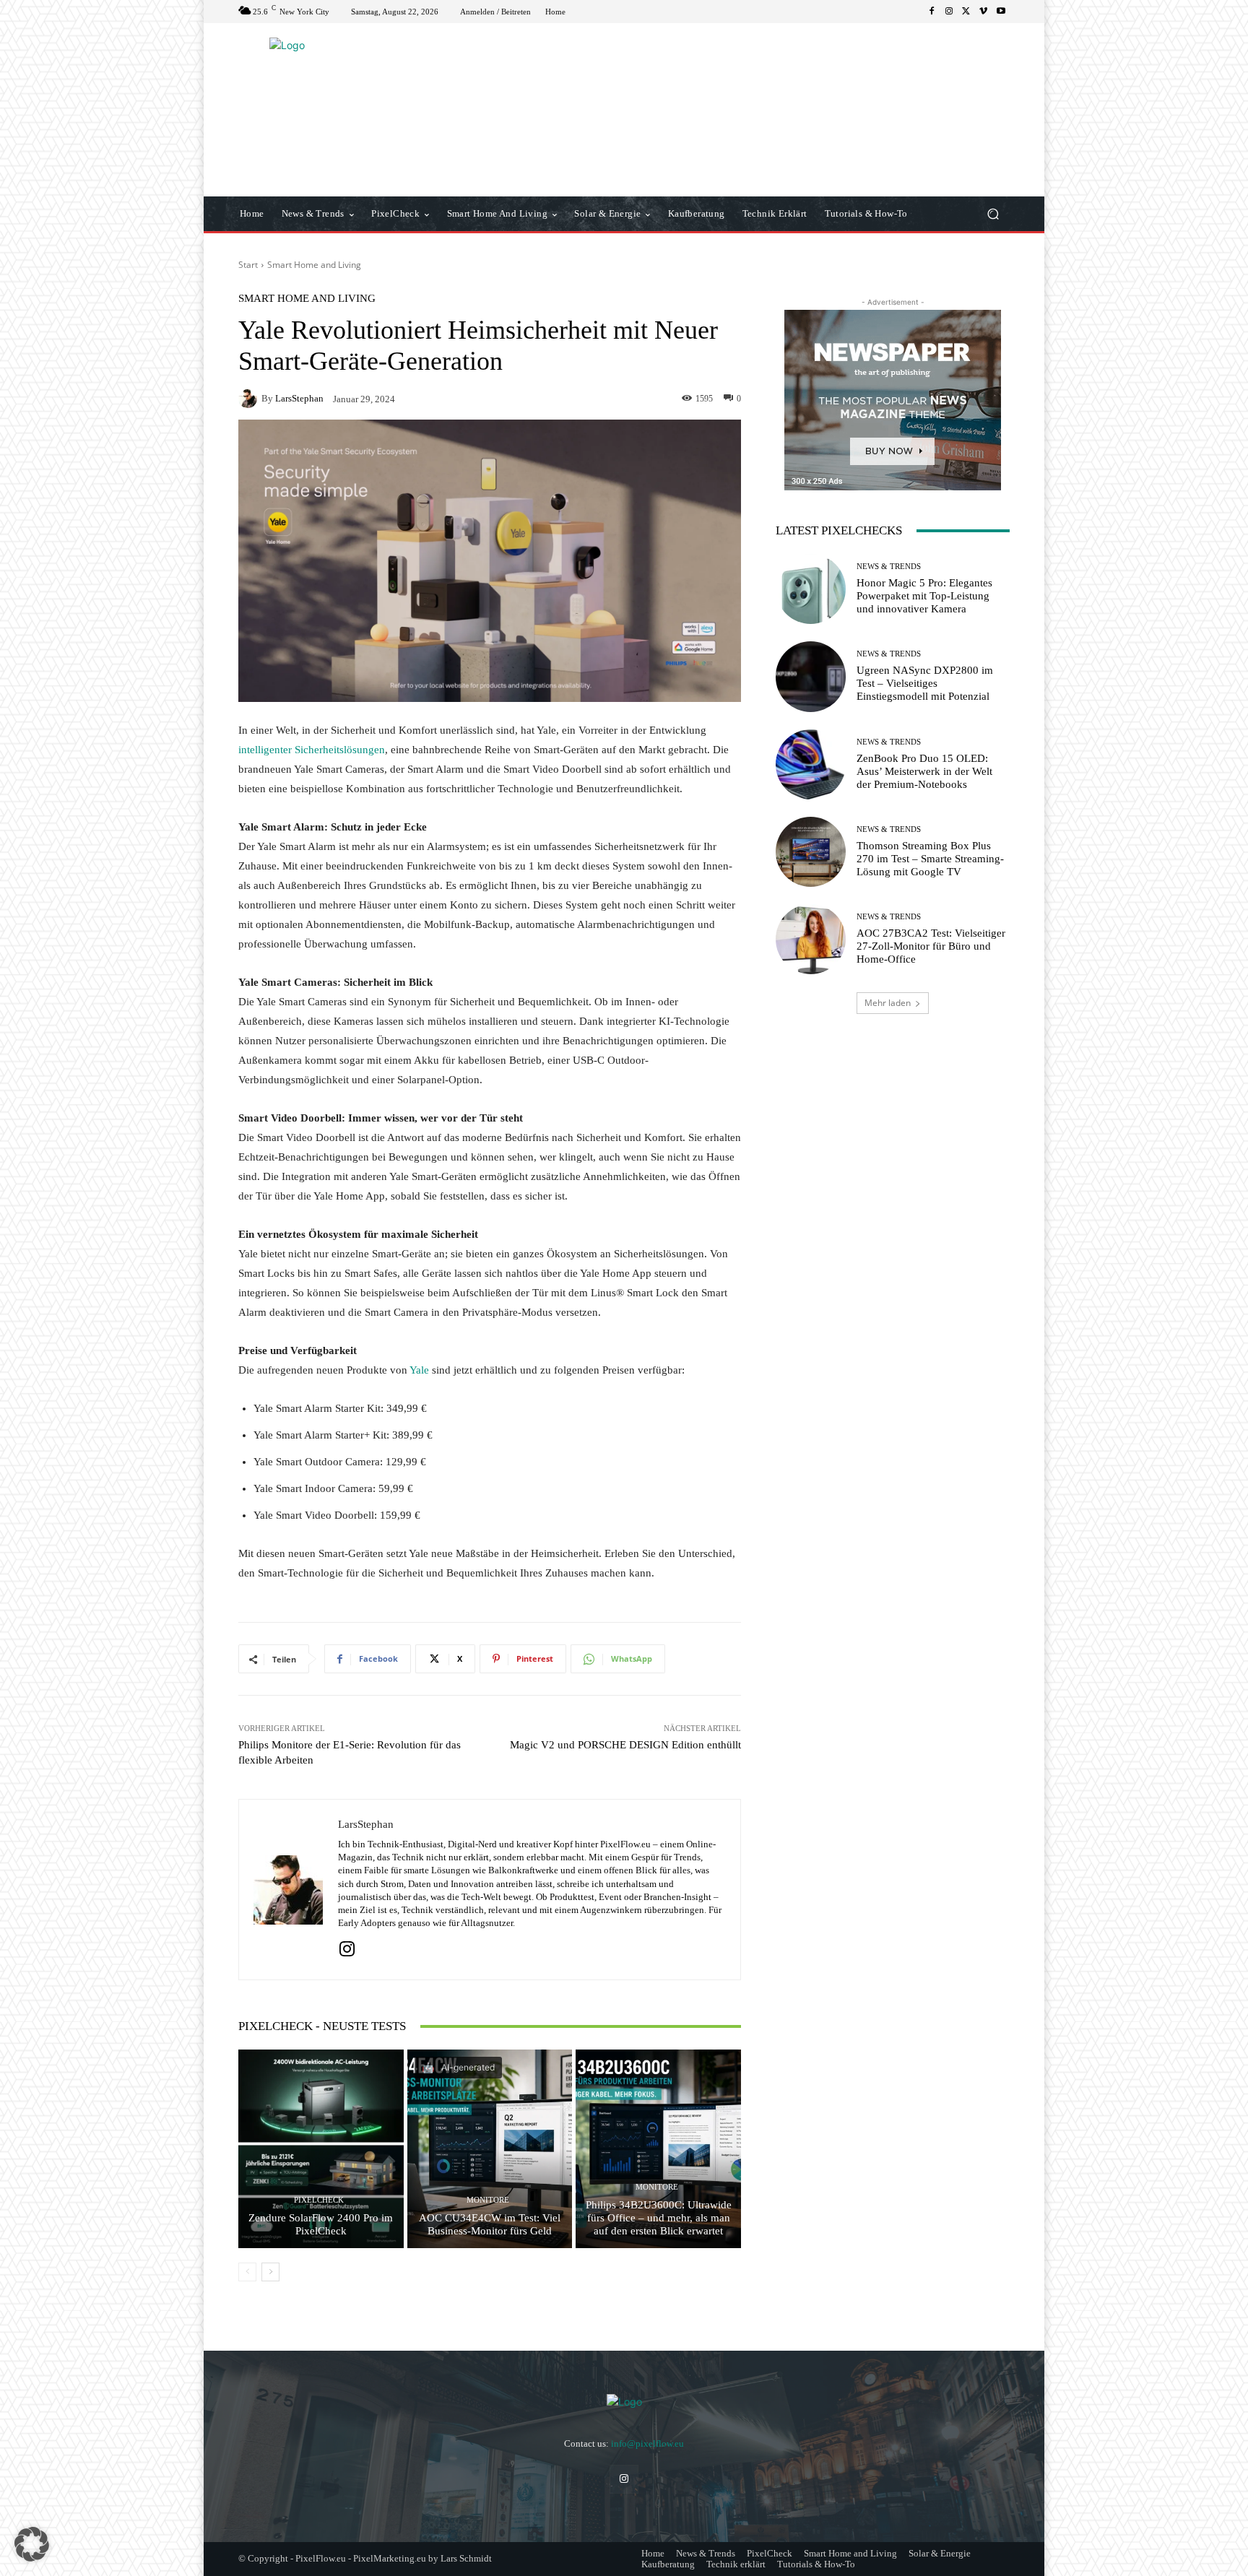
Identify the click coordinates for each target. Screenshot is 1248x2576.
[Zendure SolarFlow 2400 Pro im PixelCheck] (321, 2148)
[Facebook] (932, 12)
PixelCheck (319, 2200)
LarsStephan (299, 398)
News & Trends (889, 567)
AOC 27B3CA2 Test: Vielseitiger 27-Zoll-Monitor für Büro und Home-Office (931, 946)
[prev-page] (247, 2272)
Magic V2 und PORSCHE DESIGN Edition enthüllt (625, 1745)
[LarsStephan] (250, 399)
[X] (966, 12)
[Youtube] (1001, 12)
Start (248, 265)
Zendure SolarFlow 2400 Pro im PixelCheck (321, 2224)
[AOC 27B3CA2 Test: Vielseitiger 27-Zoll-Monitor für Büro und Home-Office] (811, 939)
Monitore (488, 2200)
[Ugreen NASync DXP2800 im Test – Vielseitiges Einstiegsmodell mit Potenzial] (811, 676)
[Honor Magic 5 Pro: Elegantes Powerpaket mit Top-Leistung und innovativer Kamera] (811, 589)
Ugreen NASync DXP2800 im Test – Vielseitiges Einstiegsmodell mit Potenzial (925, 683)
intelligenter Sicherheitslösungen (312, 750)
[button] (993, 214)
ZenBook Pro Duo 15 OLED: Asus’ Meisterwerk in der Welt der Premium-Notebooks (924, 771)
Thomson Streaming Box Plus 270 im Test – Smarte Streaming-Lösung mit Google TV (930, 859)
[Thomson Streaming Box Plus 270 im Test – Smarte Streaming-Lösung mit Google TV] (811, 852)
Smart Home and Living (314, 265)
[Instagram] (949, 12)
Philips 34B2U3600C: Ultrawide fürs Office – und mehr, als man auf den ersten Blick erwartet (659, 2218)
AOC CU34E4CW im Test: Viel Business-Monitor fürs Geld (490, 2224)
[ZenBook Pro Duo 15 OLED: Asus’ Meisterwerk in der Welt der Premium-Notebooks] (811, 764)
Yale (421, 1370)
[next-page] (270, 2272)
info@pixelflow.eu (647, 2443)
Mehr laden (888, 1003)
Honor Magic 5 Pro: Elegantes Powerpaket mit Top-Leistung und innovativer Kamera (924, 596)
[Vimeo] (984, 12)
